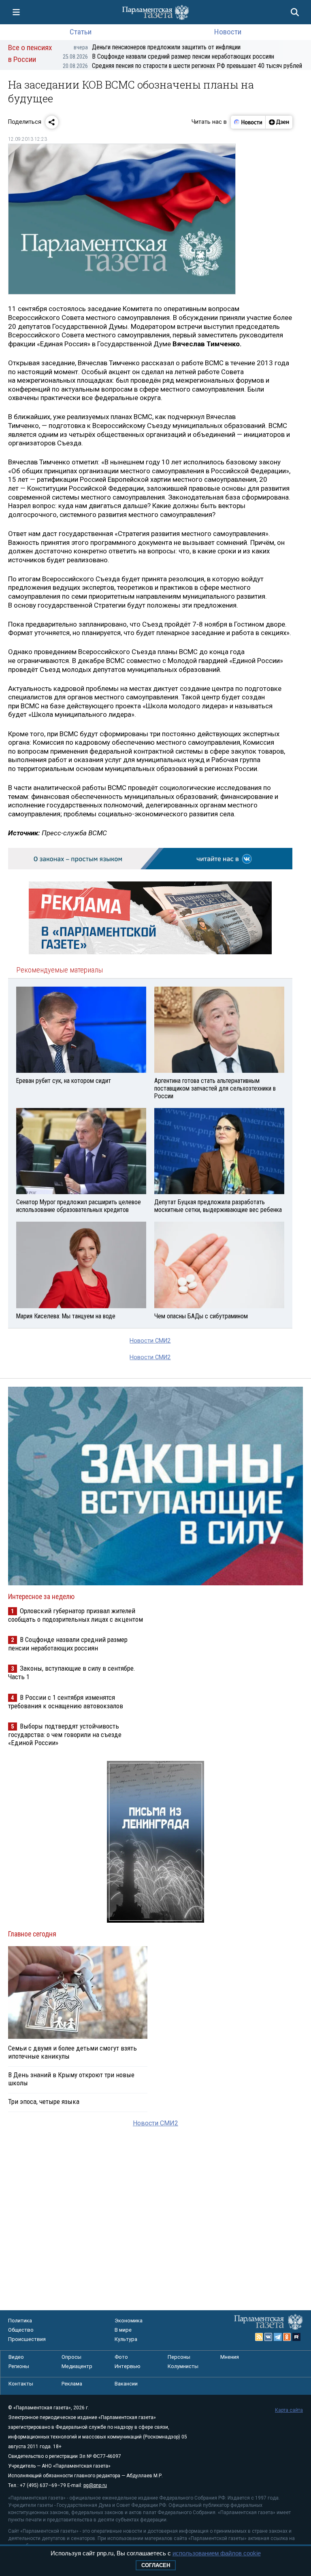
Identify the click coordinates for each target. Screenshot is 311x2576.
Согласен (156, 2565)
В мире (123, 2330)
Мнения (230, 2357)
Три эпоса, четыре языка (44, 2101)
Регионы (19, 2366)
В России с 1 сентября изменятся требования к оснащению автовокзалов (66, 1702)
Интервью (128, 2366)
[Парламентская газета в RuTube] (296, 2337)
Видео (16, 2357)
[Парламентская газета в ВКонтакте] (268, 2337)
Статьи (81, 32)
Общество (21, 2330)
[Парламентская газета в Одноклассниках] (287, 2337)
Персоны (179, 2357)
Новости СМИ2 (150, 1341)
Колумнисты (183, 2366)
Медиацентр (77, 2366)
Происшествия (27, 2339)
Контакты (21, 2384)
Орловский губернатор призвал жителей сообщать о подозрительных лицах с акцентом (76, 1615)
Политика (20, 2321)
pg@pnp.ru (95, 2485)
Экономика (129, 2321)
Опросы (71, 2357)
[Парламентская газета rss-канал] (259, 2337)
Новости (228, 32)
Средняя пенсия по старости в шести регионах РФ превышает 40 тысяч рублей (182, 66)
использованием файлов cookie (217, 2553)
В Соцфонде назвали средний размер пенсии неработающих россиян (168, 56)
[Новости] (248, 122)
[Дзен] (279, 122)
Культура (126, 2339)
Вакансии (126, 2384)
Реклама (72, 2384)
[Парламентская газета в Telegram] (278, 2337)
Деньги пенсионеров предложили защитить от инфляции (157, 47)
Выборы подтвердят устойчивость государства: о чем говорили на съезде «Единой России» (65, 1734)
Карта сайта (289, 2410)
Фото (121, 2357)
